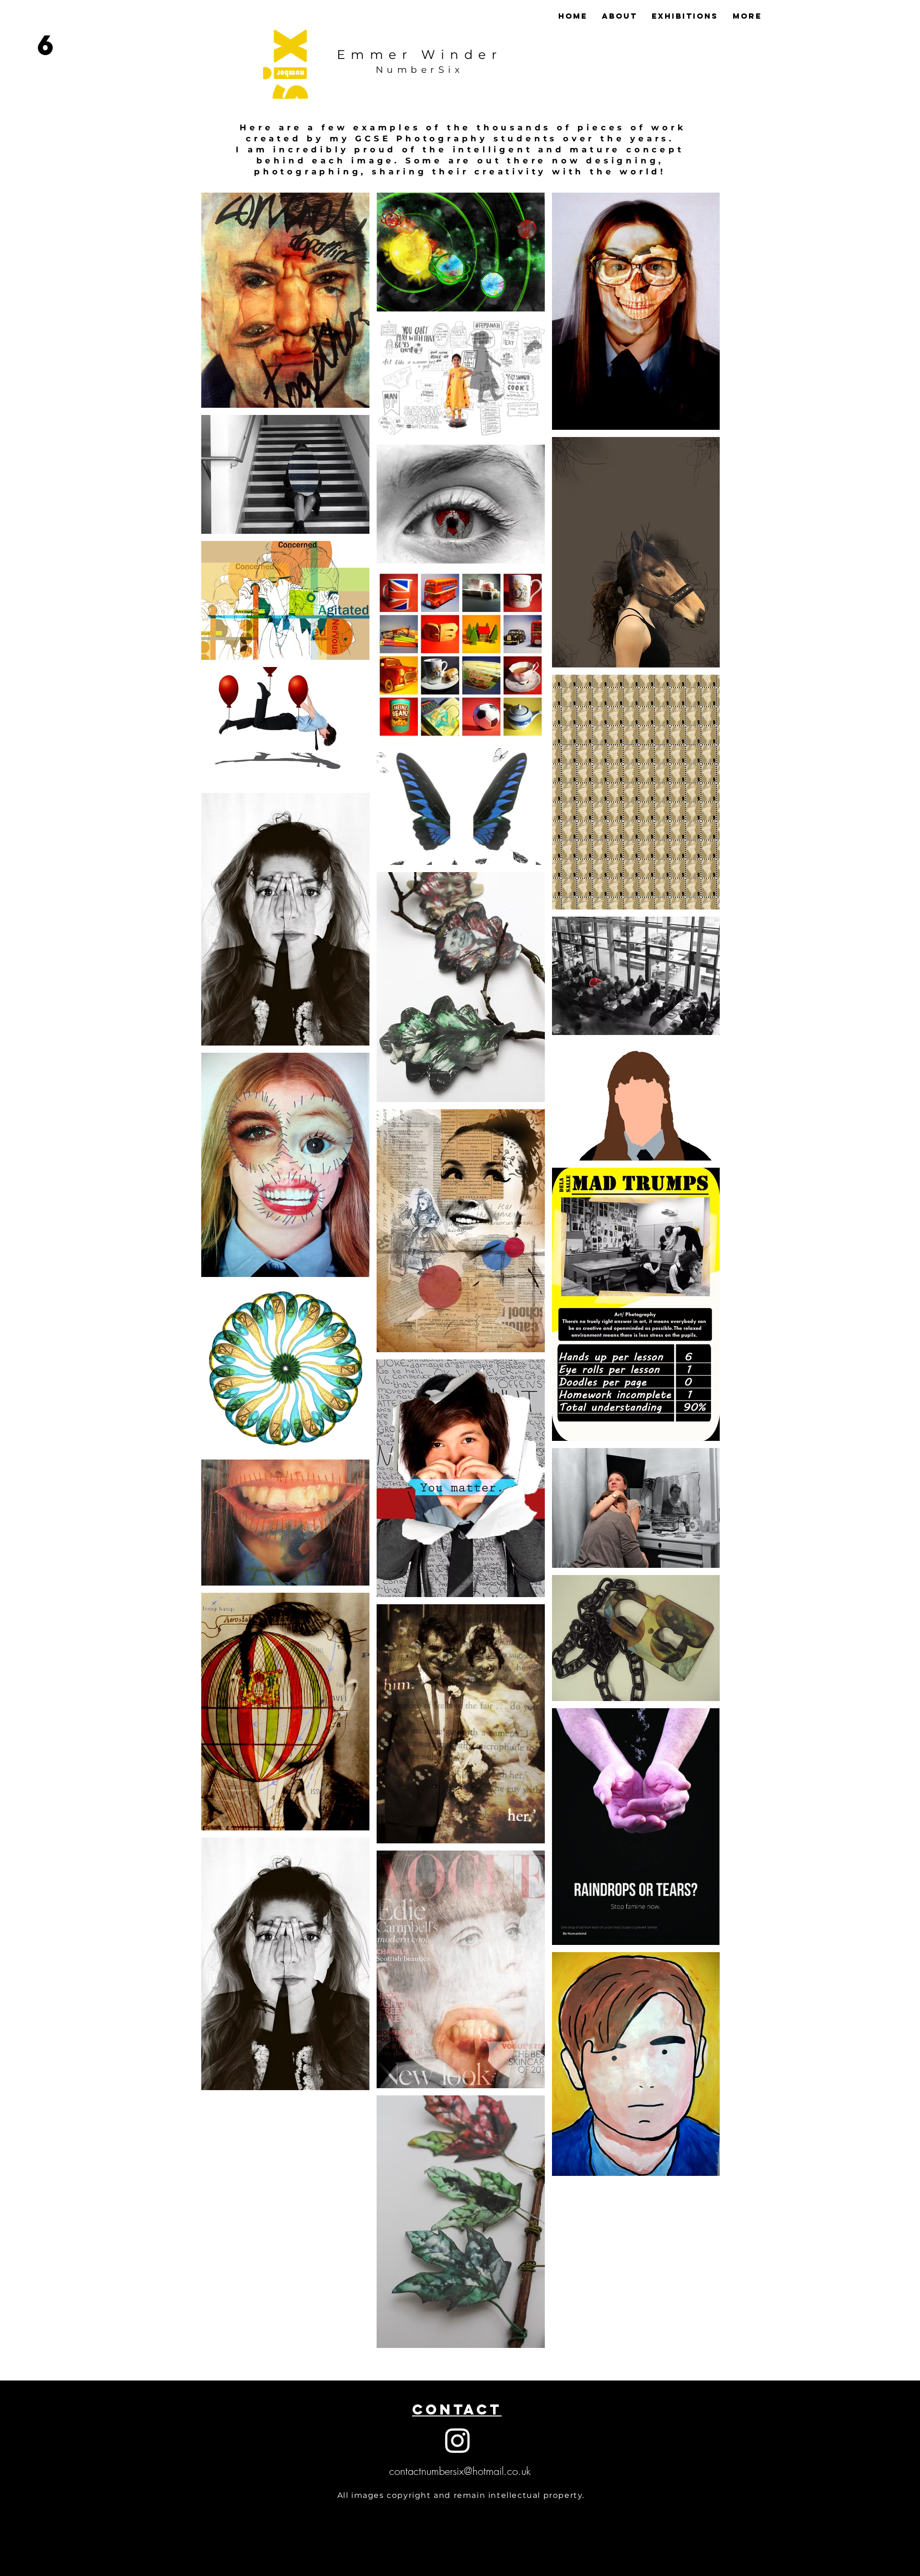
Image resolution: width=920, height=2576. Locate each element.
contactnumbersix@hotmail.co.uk (460, 2471)
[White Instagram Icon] (457, 2441)
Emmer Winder (419, 55)
